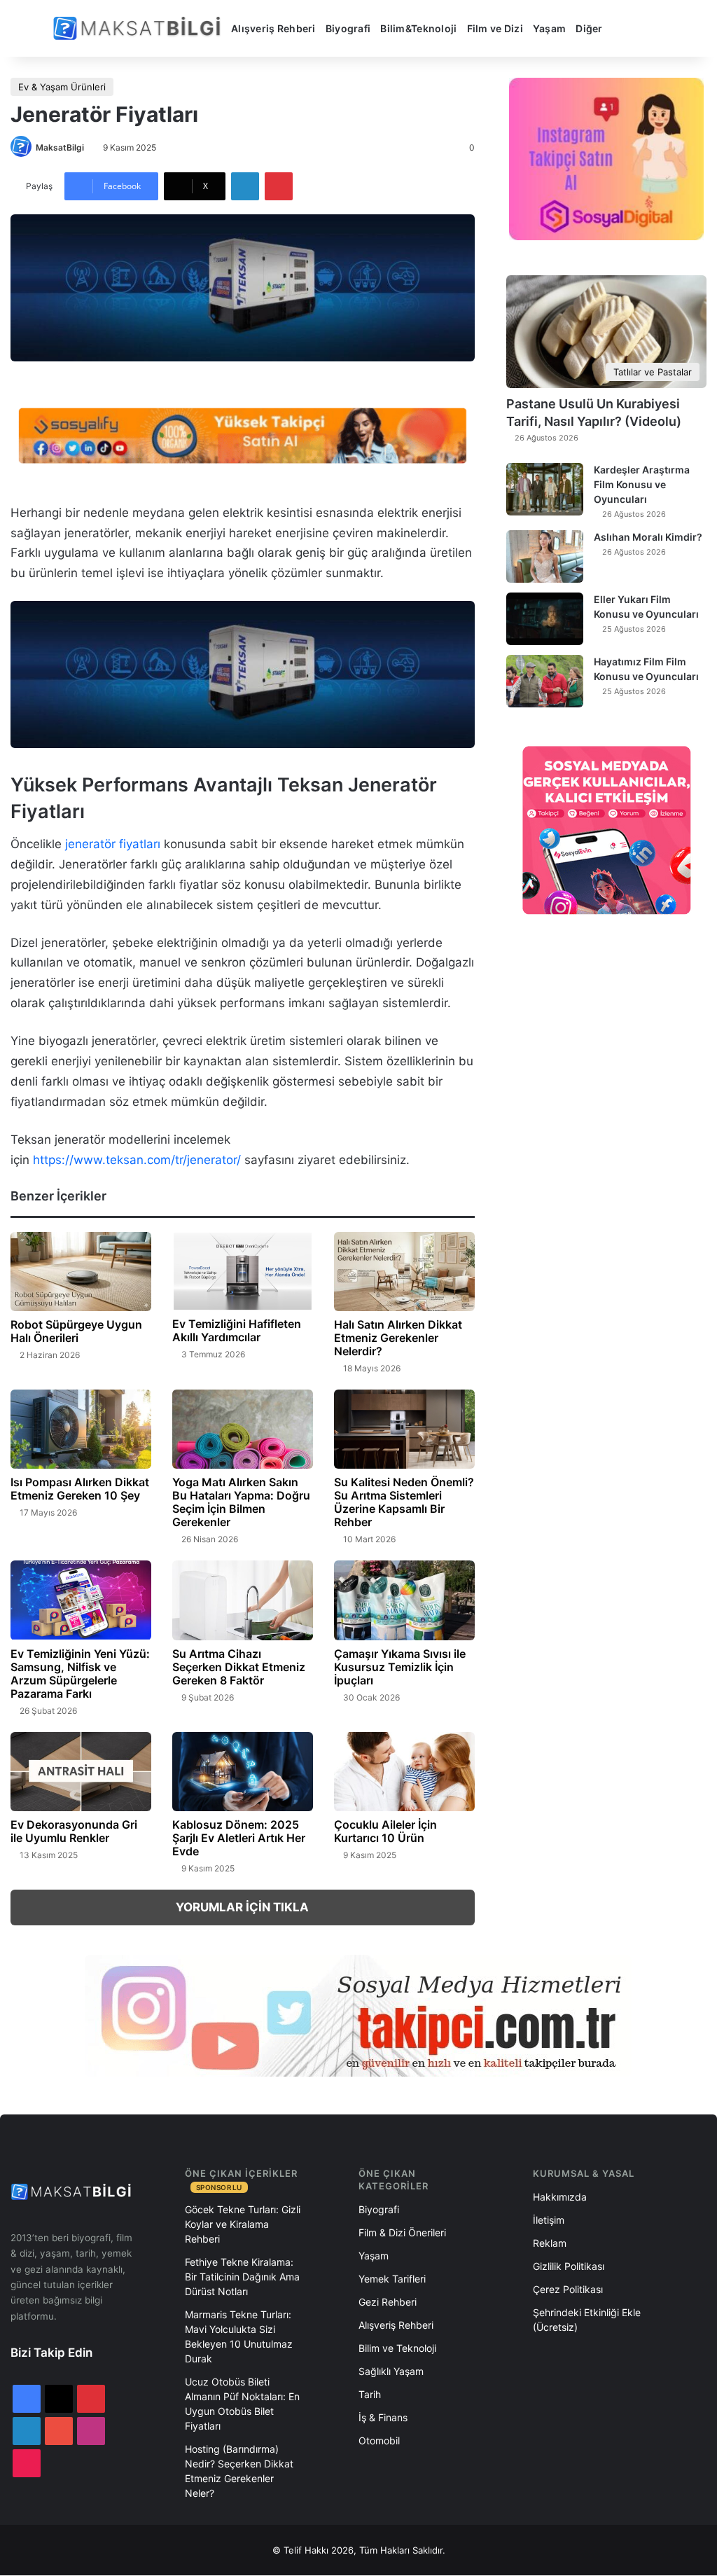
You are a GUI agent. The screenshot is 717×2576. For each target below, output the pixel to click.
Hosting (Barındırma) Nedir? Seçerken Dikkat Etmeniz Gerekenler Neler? (239, 2471)
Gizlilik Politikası (569, 2266)
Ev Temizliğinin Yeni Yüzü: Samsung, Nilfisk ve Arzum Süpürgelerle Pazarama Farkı (80, 1674)
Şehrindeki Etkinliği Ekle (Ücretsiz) (587, 2320)
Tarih (370, 2394)
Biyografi (348, 28)
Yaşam (549, 28)
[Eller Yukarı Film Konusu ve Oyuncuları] (545, 619)
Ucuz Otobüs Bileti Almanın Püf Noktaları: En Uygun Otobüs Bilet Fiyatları (242, 2404)
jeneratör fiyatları (113, 844)
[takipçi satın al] (243, 434)
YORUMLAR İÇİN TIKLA (242, 1907)
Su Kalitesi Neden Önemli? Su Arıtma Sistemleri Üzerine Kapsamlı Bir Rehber (404, 1502)
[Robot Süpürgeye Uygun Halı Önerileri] (81, 1272)
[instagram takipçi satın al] (358, 2015)
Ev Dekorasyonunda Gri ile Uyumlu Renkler (74, 1831)
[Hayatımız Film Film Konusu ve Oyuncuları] (545, 681)
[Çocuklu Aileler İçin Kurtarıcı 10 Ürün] (404, 1772)
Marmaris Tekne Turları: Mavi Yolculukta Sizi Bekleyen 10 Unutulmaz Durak (239, 2336)
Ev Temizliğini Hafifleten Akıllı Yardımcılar (237, 1330)
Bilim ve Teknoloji (397, 2348)
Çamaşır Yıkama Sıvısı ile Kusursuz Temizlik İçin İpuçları (400, 1667)
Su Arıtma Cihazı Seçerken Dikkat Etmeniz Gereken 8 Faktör (239, 1667)
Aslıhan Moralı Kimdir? (648, 537)
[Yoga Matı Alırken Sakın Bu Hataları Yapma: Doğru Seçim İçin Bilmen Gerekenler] (243, 1429)
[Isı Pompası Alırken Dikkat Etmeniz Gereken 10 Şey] (81, 1429)
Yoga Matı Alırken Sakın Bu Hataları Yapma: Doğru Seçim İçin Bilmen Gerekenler (241, 1502)
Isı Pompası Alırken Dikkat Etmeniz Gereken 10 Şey (80, 1489)
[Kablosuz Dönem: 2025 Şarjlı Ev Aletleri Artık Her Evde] (243, 1772)
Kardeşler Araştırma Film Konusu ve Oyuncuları (642, 484)
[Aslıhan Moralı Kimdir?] (545, 556)
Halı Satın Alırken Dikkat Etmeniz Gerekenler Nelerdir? (398, 1338)
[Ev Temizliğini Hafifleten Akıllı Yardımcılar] (243, 1272)
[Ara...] (623, 29)
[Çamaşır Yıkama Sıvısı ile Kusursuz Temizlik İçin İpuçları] (404, 1600)
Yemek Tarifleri (392, 2279)
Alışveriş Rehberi (273, 28)
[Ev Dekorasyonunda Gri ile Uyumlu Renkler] (81, 1772)
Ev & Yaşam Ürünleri (62, 87)
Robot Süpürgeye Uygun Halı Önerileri (76, 1331)
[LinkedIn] (245, 186)
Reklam (550, 2243)
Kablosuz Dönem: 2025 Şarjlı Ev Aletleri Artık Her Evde (239, 1838)
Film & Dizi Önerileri (402, 2232)
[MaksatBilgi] (139, 28)
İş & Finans (383, 2417)
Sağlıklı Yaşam (391, 2371)
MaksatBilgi (60, 147)
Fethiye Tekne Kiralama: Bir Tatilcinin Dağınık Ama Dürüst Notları (242, 2277)
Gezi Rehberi (388, 2302)
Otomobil (379, 2440)
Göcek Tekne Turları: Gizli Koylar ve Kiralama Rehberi (243, 2224)
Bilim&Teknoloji (418, 28)
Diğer (589, 28)
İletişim (549, 2220)
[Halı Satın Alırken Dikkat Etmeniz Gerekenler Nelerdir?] (404, 1272)
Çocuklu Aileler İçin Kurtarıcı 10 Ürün (385, 1831)
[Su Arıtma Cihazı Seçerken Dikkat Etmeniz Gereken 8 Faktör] (243, 1600)
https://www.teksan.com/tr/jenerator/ (137, 1160)
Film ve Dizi (495, 28)
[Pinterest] (279, 186)
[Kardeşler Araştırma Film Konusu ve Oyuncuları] (545, 489)
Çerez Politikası (568, 2289)
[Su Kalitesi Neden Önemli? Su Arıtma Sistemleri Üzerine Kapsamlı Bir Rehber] (404, 1429)
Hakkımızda (560, 2197)
